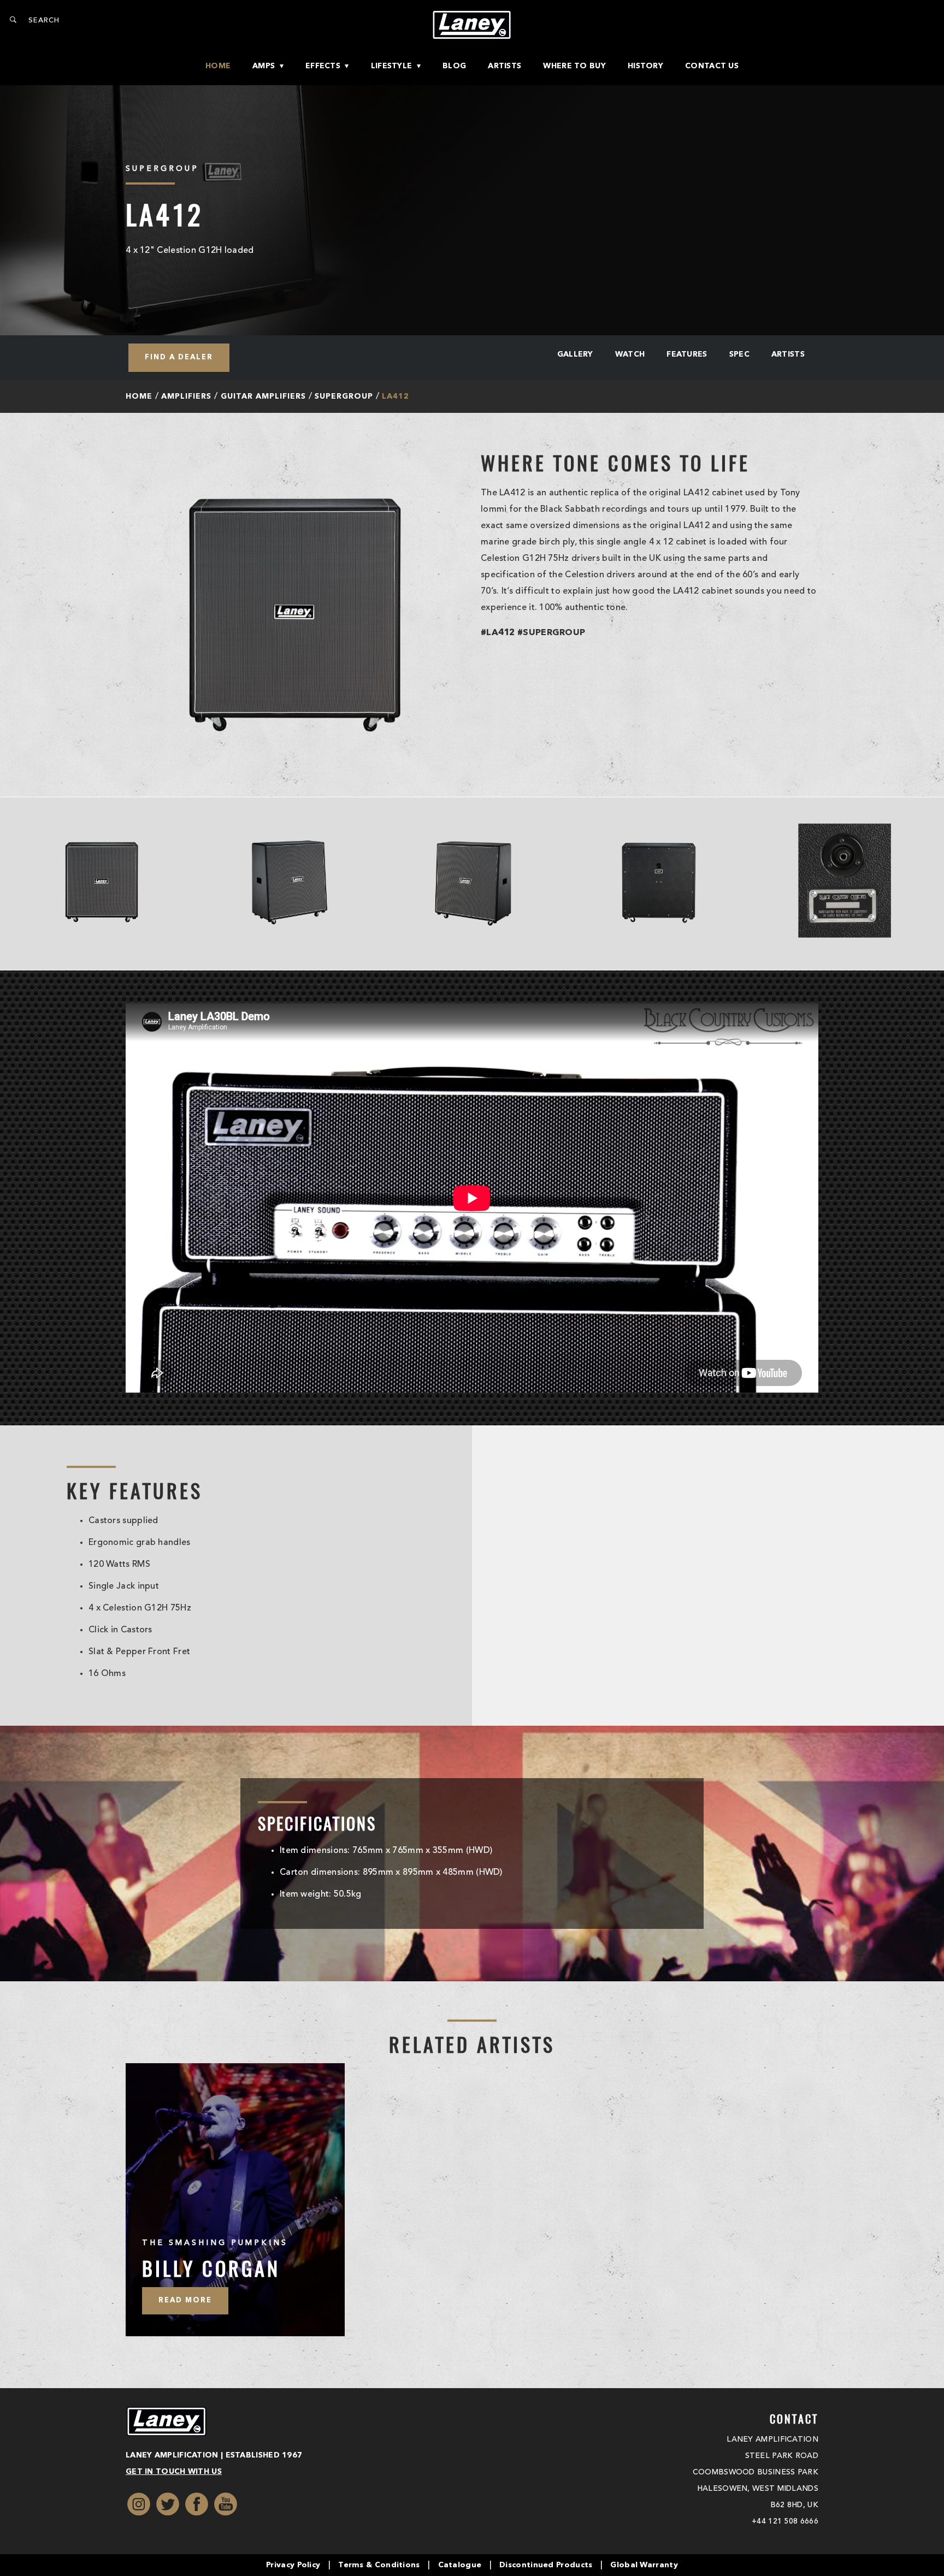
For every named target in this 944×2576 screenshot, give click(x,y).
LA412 (396, 396)
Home (218, 66)
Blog (454, 66)
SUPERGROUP (344, 396)
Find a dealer (179, 357)
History (645, 66)
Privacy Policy (293, 2565)
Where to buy (574, 66)
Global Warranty (644, 2565)
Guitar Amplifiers (263, 396)
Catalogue (460, 2565)
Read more (185, 2300)
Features (687, 354)
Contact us (712, 66)
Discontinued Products (546, 2565)
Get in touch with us (174, 2472)
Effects (323, 66)
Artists (505, 66)
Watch (630, 354)
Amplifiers (186, 396)
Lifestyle (392, 66)
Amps (264, 66)
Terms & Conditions (379, 2565)
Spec (739, 354)
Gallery (575, 354)
